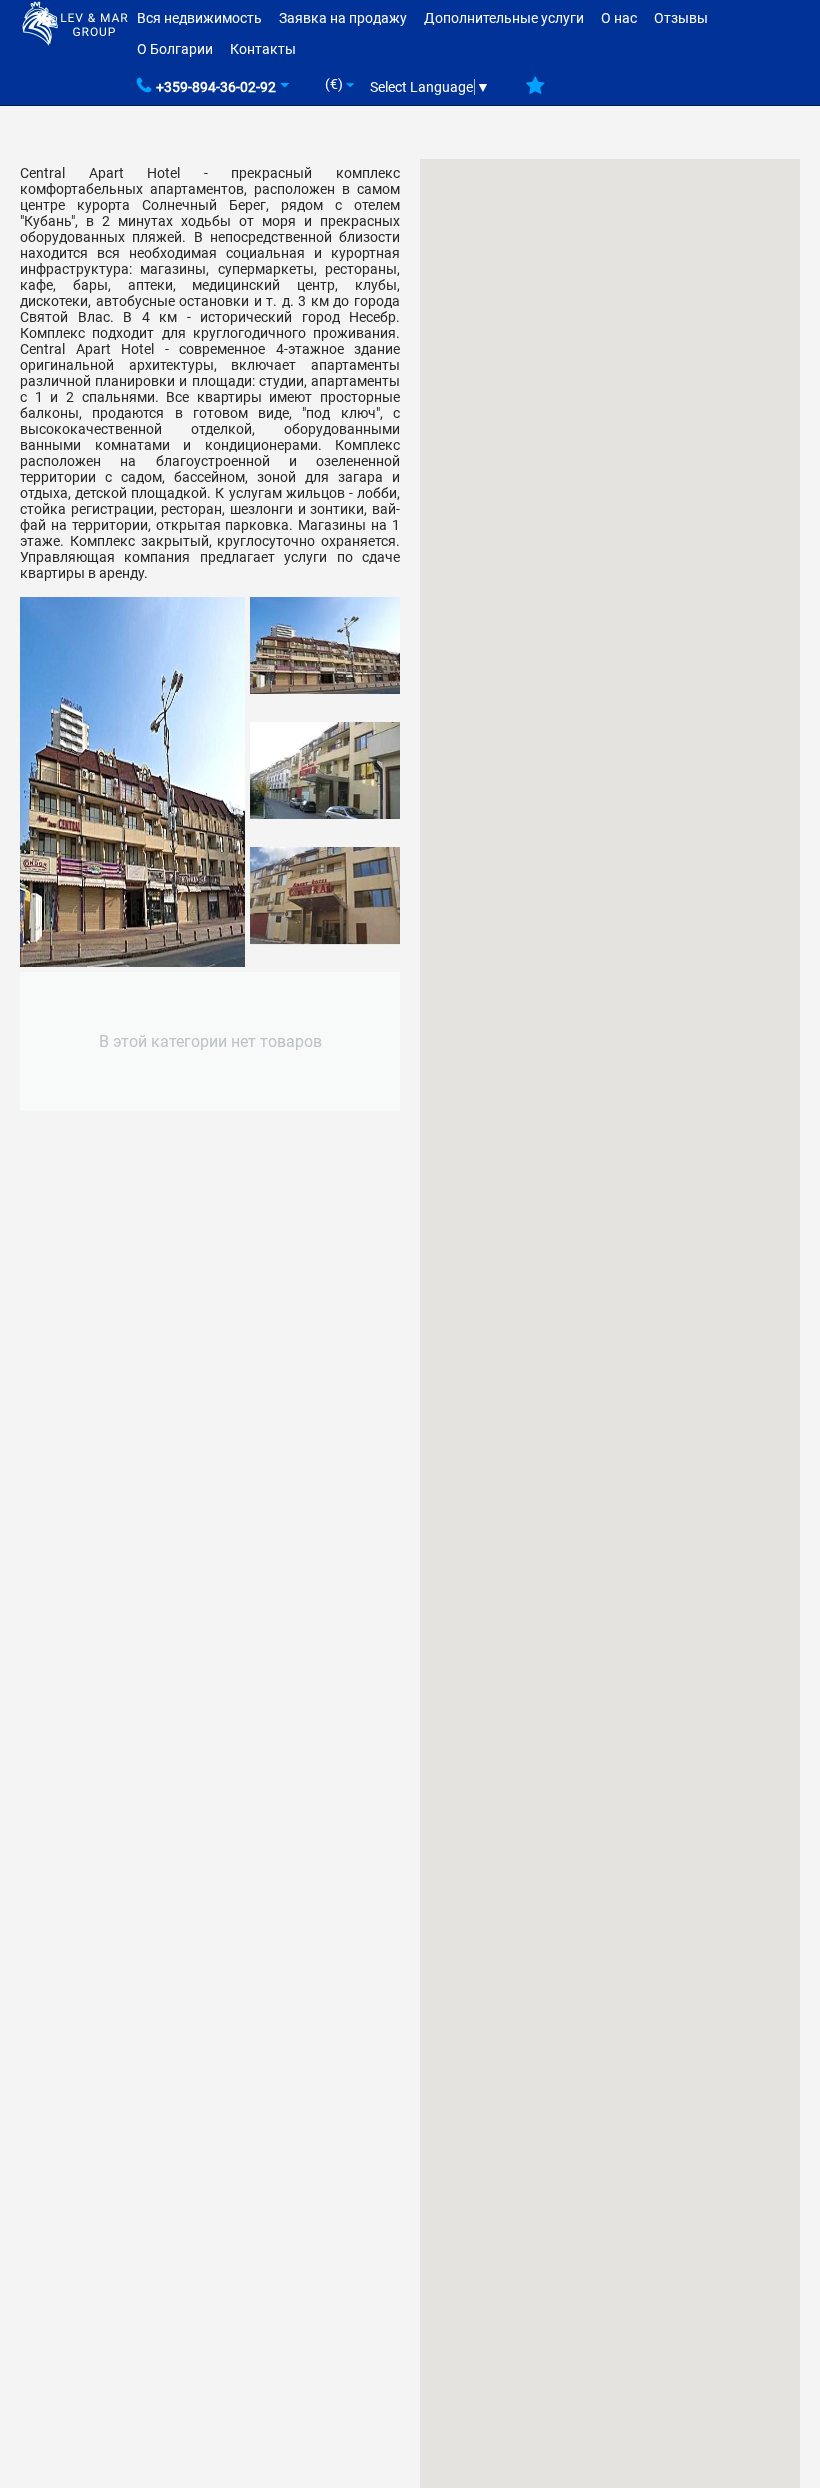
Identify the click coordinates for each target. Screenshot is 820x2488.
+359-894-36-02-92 (216, 87)
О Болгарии (175, 49)
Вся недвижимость (199, 18)
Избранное (535, 93)
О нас (619, 18)
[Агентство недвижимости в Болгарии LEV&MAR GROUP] (75, 22)
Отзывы (681, 18)
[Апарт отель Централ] (132, 782)
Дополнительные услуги (504, 18)
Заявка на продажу (343, 18)
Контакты (263, 49)
